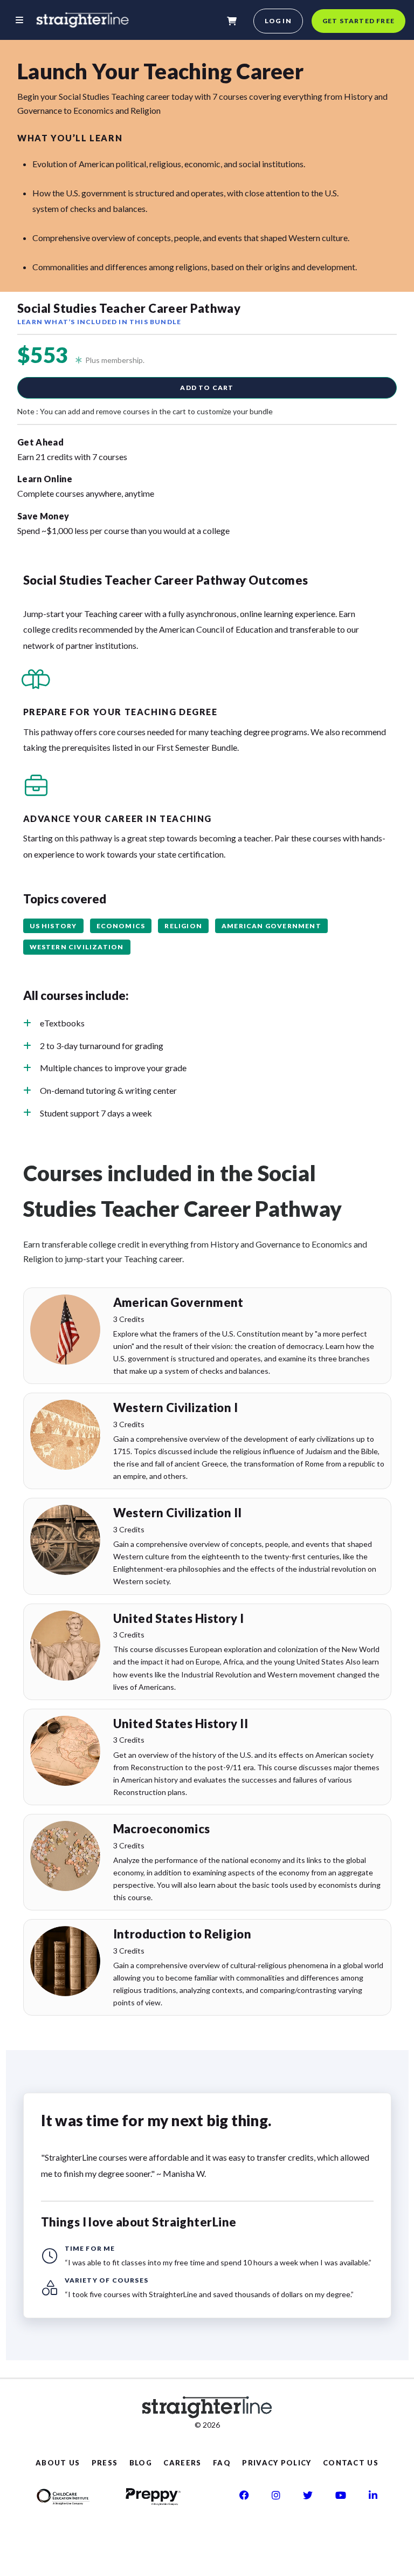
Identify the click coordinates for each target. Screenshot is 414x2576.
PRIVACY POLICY (277, 2463)
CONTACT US (351, 2463)
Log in (278, 21)
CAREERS (182, 2463)
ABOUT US (58, 2463)
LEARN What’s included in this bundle (99, 322)
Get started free (358, 21)
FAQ (222, 2463)
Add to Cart (207, 388)
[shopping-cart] (232, 21)
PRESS (105, 2463)
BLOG (141, 2463)
